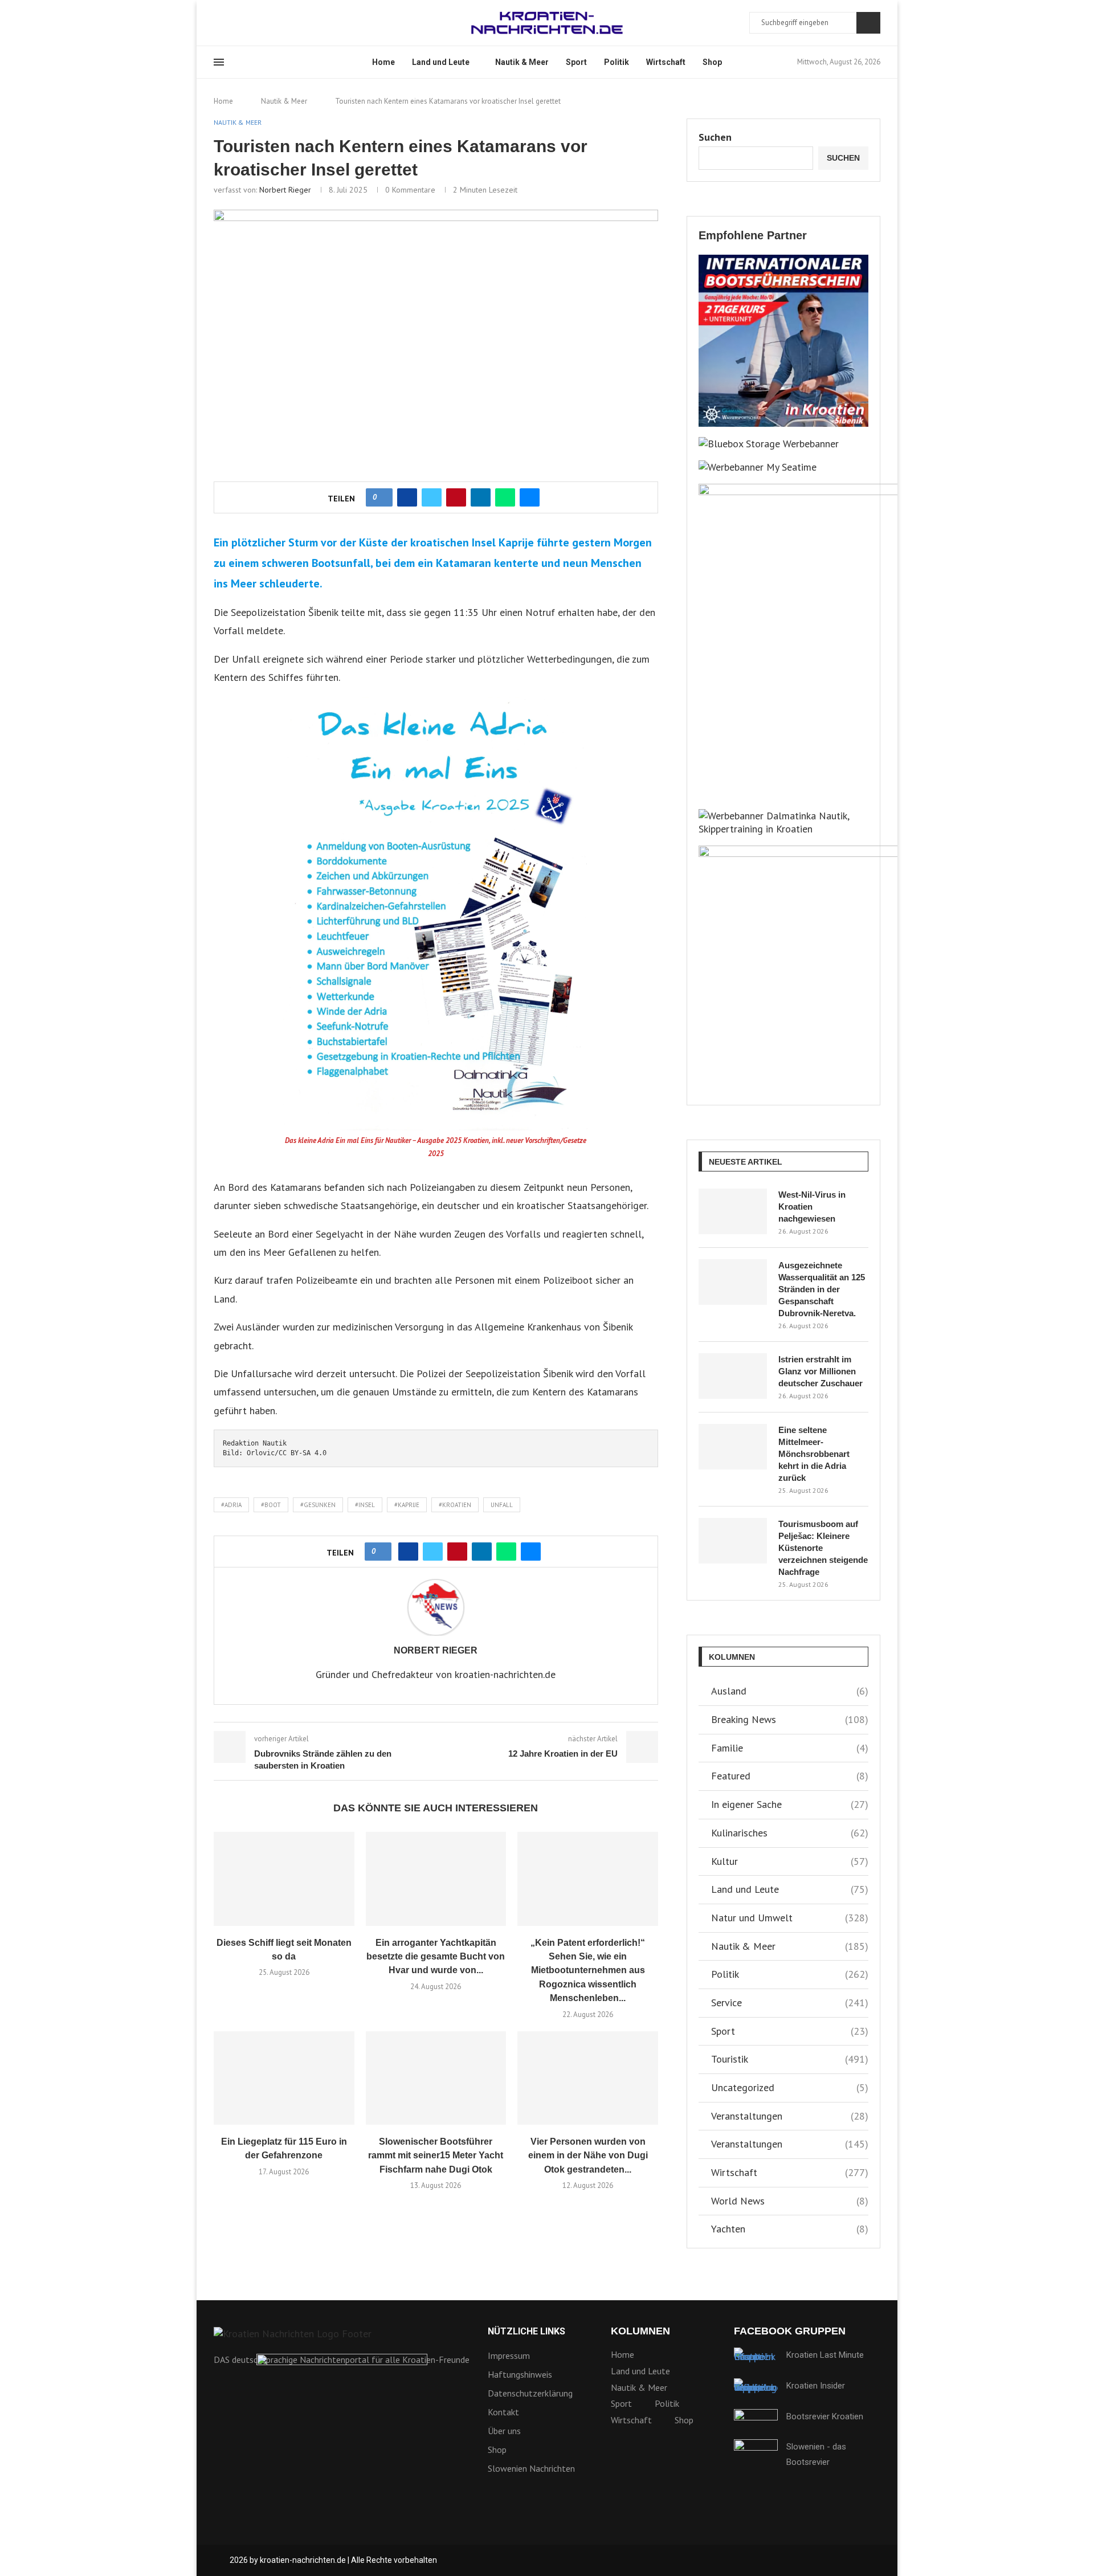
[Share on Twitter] (432, 497)
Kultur (790, 1861)
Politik (617, 62)
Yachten (790, 2229)
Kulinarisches (790, 1833)
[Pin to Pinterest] (456, 497)
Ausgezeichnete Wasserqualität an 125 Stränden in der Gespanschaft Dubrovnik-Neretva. (822, 1289)
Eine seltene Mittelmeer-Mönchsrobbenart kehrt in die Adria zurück (814, 1454)
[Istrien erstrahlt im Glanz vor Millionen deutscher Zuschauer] (733, 1376)
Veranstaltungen (790, 2116)
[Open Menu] (219, 62)
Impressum (509, 2355)
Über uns (504, 2431)
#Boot (271, 1505)
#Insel (365, 1505)
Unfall (502, 1505)
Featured (790, 1776)
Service (790, 2003)
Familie (790, 1748)
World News (790, 2201)
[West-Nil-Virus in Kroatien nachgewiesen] (733, 1211)
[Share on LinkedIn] (481, 497)
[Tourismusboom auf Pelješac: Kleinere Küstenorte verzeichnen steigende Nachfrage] (733, 1541)
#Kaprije (407, 1505)
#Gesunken (318, 1505)
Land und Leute (441, 62)
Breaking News (790, 1719)
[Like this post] (383, 497)
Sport (576, 62)
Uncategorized (790, 2087)
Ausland (790, 1691)
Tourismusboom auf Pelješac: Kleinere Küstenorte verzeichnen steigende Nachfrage (823, 1548)
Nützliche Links (526, 2332)
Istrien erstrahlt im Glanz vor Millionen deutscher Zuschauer (820, 1371)
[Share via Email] (530, 497)
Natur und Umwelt (790, 1918)
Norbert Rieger (285, 190)
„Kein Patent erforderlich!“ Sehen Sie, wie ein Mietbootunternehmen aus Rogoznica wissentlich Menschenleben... (588, 1971)
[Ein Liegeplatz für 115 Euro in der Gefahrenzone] (284, 2078)
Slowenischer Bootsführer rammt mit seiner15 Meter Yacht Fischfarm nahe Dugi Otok (436, 2155)
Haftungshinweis (520, 2374)
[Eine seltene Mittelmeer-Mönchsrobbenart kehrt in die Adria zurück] (733, 1447)
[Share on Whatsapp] (505, 497)
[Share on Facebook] (407, 497)
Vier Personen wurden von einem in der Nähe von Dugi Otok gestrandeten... (588, 2155)
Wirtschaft (666, 62)
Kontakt (503, 2412)
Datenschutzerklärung (530, 2393)
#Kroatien (455, 1505)
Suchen (868, 23)
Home (383, 62)
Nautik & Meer (522, 62)
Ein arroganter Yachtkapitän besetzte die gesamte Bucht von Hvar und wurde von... (436, 1957)
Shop (712, 62)
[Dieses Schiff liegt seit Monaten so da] (284, 1879)
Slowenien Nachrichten (531, 2468)
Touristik (790, 2059)
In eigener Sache (790, 1804)
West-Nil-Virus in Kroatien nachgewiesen (812, 1207)
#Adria (231, 1505)
